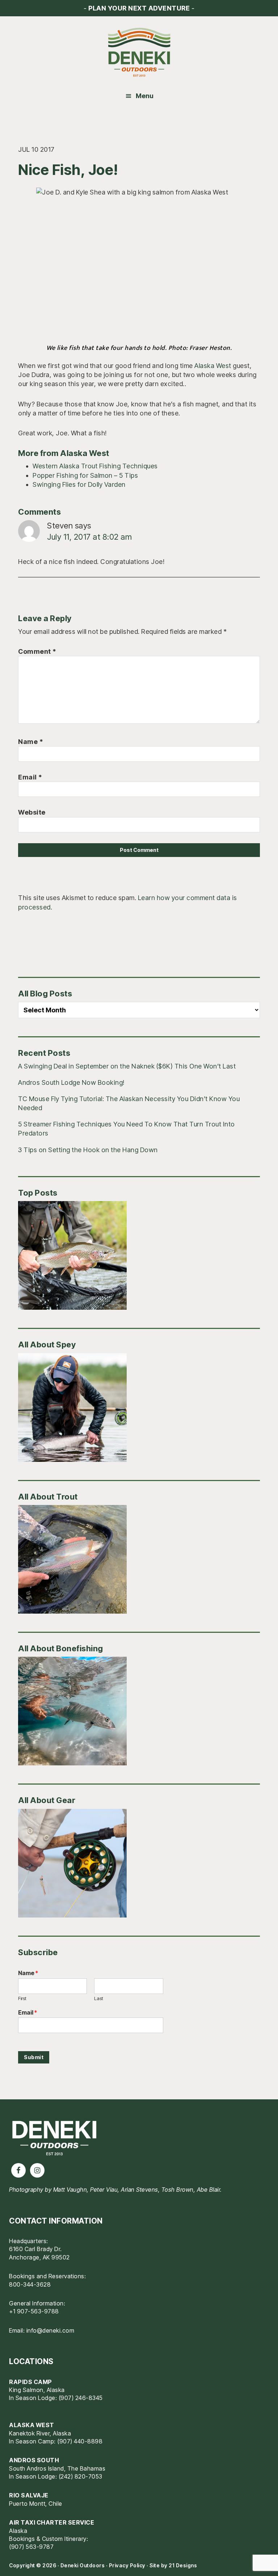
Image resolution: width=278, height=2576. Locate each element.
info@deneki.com (50, 2330)
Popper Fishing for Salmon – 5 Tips (85, 475)
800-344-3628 (30, 2284)
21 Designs (183, 2565)
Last (99, 1998)
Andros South (34, 2460)
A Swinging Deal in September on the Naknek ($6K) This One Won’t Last (127, 1066)
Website (32, 812)
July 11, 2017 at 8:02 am (89, 537)
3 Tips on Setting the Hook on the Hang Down (88, 1150)
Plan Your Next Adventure (139, 8)
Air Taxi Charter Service (52, 2522)
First (22, 1998)
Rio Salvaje (29, 2495)
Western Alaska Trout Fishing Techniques (95, 466)
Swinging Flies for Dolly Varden (79, 484)
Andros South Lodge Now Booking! (71, 1082)
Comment (37, 651)
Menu (145, 96)
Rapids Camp (31, 2382)
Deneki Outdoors (139, 53)
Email (30, 777)
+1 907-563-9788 (34, 2311)
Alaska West (213, 366)
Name (31, 742)
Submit (34, 2057)
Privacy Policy (127, 2565)
